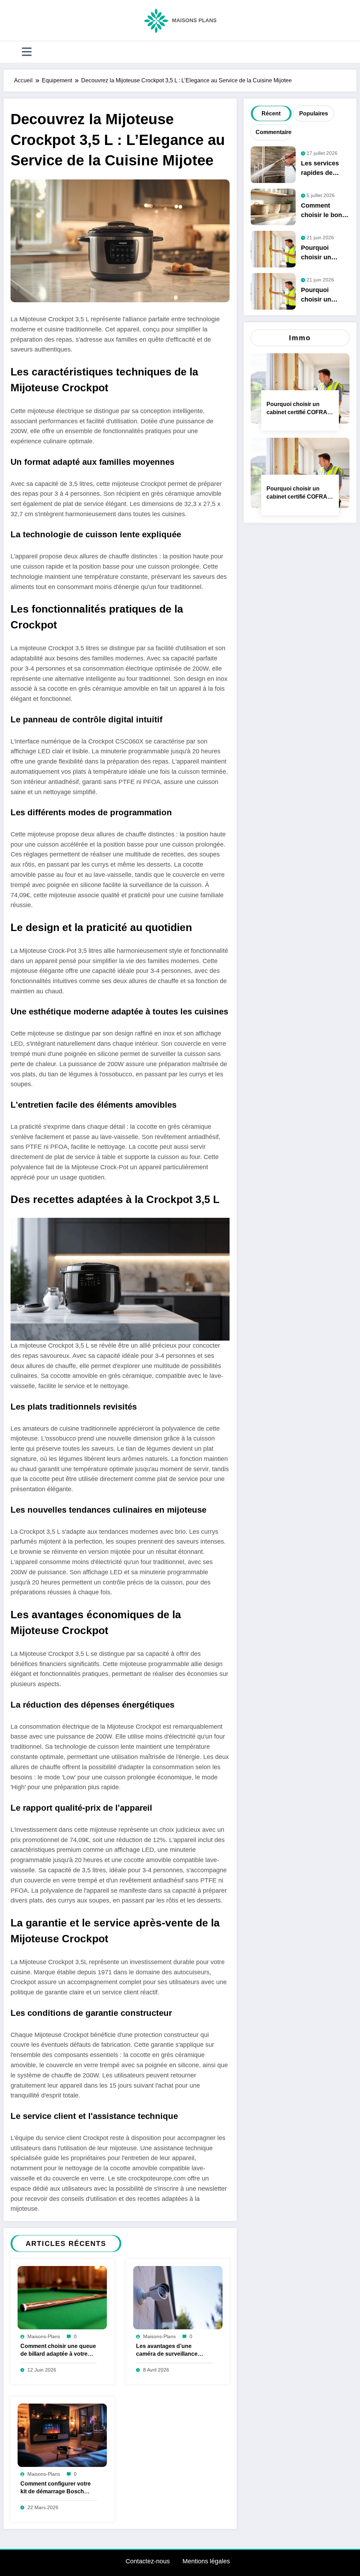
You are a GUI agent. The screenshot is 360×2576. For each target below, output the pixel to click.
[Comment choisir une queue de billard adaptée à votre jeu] (62, 2297)
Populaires (314, 113)
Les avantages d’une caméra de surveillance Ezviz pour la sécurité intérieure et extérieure (167, 2351)
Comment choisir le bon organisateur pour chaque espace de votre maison (325, 212)
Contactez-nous (148, 2561)
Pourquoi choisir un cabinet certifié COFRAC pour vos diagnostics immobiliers (325, 254)
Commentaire (273, 132)
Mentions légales (206, 2561)
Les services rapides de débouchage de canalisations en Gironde (324, 170)
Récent (271, 113)
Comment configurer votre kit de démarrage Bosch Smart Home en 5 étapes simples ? (56, 2489)
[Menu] (27, 52)
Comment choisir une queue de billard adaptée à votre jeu (58, 2351)
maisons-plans (44, 2336)
